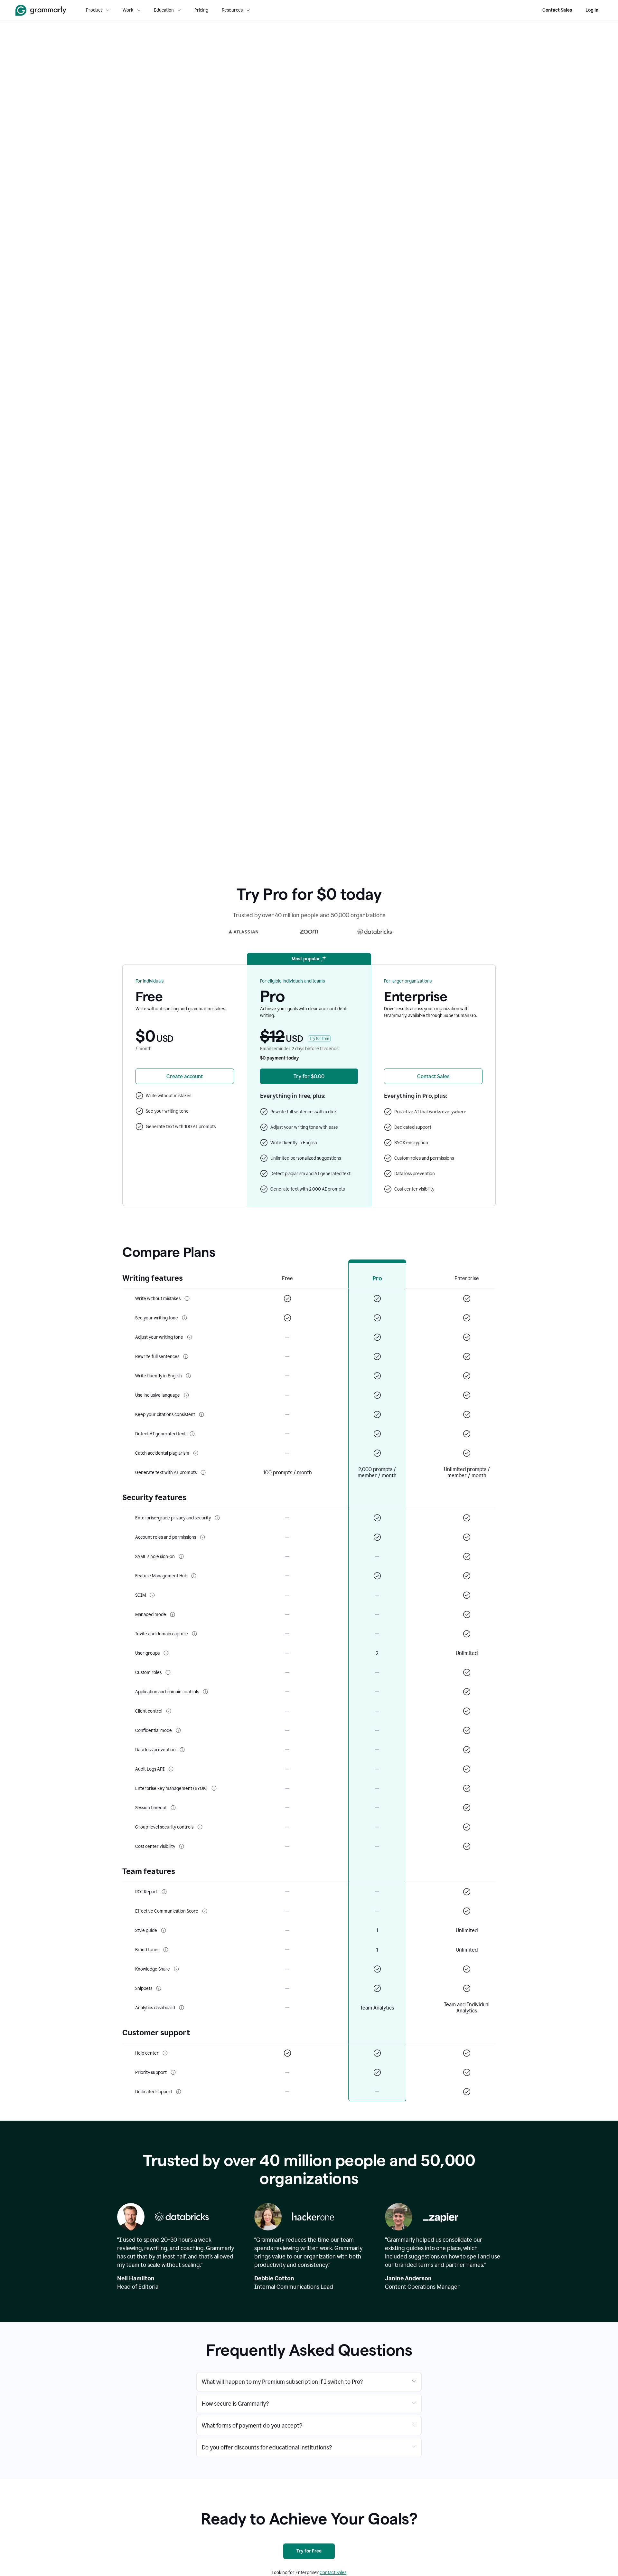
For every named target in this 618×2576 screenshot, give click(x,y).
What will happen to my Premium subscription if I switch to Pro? (282, 2382)
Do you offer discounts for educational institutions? (267, 2448)
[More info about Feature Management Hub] (194, 1576)
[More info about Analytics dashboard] (182, 2008)
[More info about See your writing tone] (184, 1318)
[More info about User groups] (166, 1653)
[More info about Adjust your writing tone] (190, 1337)
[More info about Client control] (169, 1711)
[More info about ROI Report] (164, 1892)
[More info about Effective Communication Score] (205, 1911)
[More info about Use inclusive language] (186, 1395)
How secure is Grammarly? (235, 2404)
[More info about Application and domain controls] (205, 1692)
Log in (592, 10)
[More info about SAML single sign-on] (181, 1556)
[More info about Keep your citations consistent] (201, 1414)
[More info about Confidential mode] (178, 1730)
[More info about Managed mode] (173, 1614)
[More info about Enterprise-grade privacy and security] (217, 1518)
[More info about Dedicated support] (179, 2092)
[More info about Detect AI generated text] (192, 1434)
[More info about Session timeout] (173, 1808)
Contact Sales (557, 10)
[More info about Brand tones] (166, 1950)
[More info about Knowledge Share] (176, 1969)
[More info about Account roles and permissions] (202, 1537)
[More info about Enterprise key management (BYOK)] (214, 1788)
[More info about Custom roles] (168, 1672)
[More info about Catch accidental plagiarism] (196, 1453)
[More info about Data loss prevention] (182, 1750)
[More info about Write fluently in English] (188, 1376)
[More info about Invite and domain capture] (194, 1634)
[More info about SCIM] (152, 1595)
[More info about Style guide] (164, 1930)
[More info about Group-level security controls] (200, 1827)
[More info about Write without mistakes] (187, 1298)
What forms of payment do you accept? (252, 2426)
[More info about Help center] (165, 2053)
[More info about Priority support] (173, 2072)
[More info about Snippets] (159, 1988)
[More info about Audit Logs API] (171, 1769)
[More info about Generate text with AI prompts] (203, 1472)
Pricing (201, 10)
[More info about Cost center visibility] (182, 1846)
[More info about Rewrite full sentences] (186, 1356)
